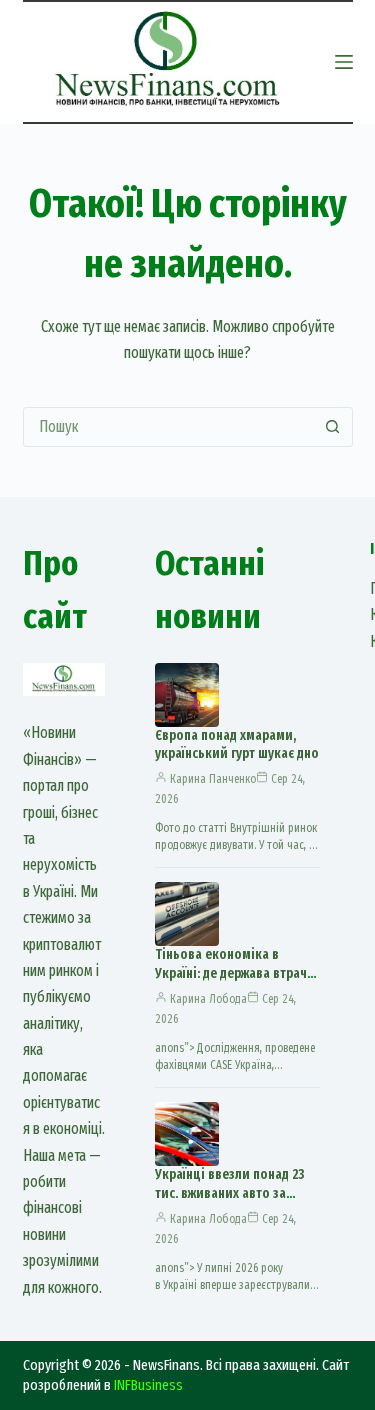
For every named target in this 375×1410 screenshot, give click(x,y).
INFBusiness (148, 1385)
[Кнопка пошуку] (333, 427)
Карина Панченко (213, 779)
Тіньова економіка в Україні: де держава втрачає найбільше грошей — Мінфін (237, 983)
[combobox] (169, 427)
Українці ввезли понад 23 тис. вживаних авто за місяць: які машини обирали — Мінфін (229, 1203)
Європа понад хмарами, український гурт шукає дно (237, 745)
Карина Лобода (208, 999)
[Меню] (344, 62)
